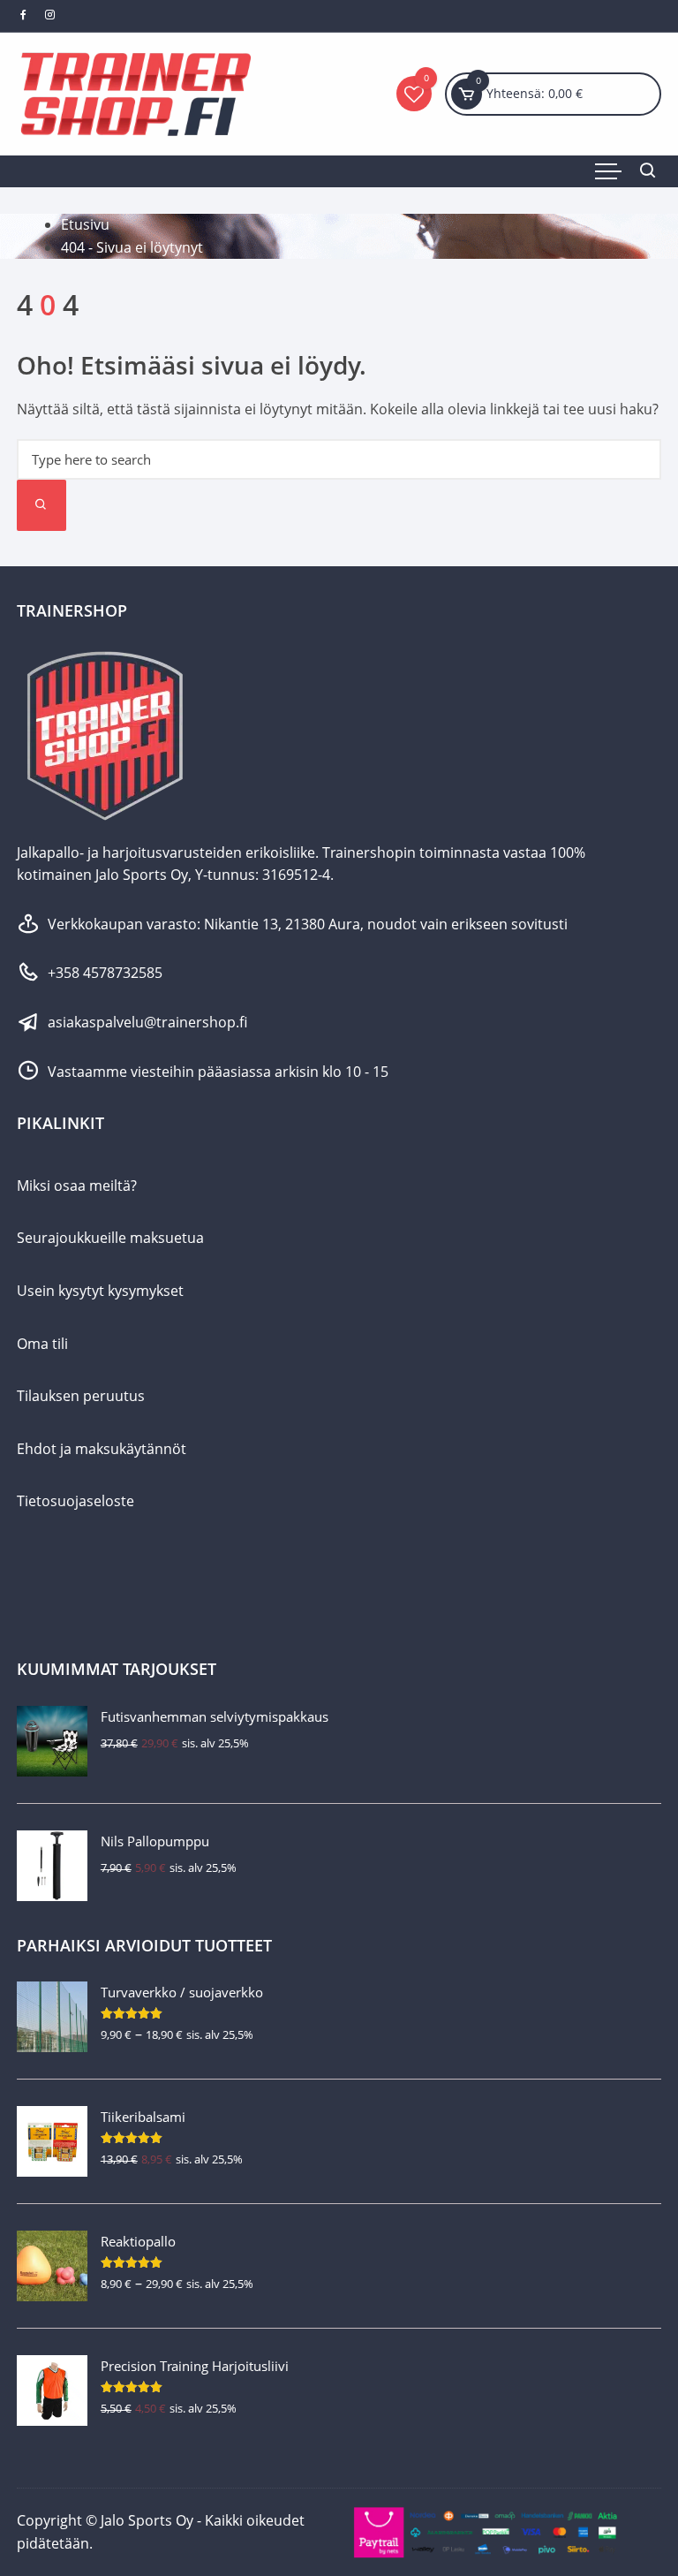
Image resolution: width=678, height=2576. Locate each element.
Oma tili (42, 1344)
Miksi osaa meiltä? (77, 1186)
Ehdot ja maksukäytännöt (102, 1449)
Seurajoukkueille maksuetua (110, 1238)
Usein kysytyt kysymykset (100, 1291)
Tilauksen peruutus (81, 1396)
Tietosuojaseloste (75, 1501)
